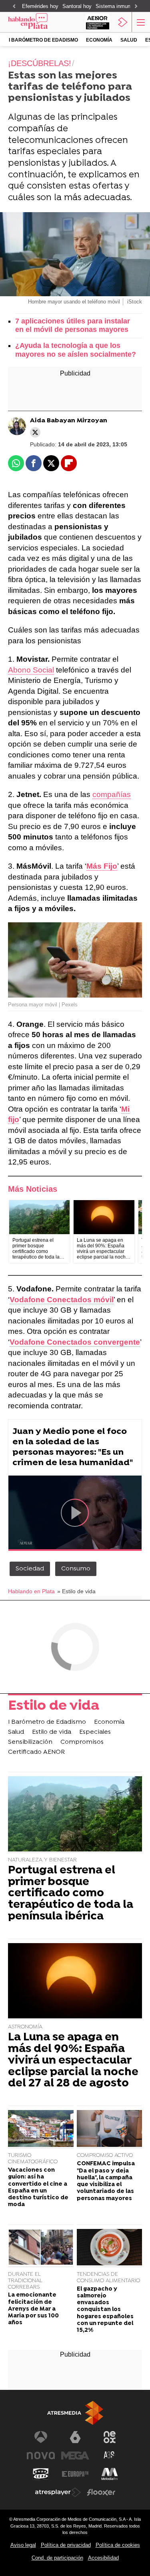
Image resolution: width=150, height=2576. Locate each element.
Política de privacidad (66, 2545)
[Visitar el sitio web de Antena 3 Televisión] (41, 2437)
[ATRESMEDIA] (75, 2413)
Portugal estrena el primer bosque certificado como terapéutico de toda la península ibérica (71, 1894)
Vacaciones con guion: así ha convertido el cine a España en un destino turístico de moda (38, 2187)
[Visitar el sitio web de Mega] (75, 2456)
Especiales (95, 1732)
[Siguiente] (136, 7)
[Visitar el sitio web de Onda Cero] (41, 2474)
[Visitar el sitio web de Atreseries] (110, 2456)
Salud (129, 40)
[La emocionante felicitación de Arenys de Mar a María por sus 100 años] (41, 2248)
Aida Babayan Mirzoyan (69, 421)
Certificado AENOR (36, 1752)
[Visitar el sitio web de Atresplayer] (58, 2492)
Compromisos (82, 1742)
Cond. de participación (57, 2558)
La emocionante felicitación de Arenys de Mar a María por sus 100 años (33, 2309)
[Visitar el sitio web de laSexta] (75, 2437)
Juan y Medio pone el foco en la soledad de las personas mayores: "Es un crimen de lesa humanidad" (73, 1447)
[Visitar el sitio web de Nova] (41, 2456)
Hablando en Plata (31, 1591)
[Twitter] (35, 432)
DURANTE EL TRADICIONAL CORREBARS (25, 2281)
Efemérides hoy (40, 6)
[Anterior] (14, 7)
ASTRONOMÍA (25, 2027)
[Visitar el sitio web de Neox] (110, 2437)
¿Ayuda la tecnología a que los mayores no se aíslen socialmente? (76, 350)
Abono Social (31, 670)
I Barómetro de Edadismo (43, 40)
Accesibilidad (103, 2558)
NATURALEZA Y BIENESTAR (42, 1860)
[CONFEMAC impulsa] (110, 2129)
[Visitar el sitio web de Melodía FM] (110, 2474)
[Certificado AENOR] (98, 22)
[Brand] (38, 22)
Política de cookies (118, 2545)
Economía (99, 40)
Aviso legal (23, 2545)
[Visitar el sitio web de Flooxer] (101, 2492)
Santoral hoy (77, 6)
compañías (112, 794)
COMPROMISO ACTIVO (105, 2155)
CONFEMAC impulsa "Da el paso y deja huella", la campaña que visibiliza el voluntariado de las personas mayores (106, 2181)
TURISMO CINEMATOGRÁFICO (33, 2159)
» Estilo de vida (76, 1591)
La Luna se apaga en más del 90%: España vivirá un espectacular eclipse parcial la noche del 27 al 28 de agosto (73, 2061)
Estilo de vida (54, 1707)
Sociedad (30, 1569)
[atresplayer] (123, 22)
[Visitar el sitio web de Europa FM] (75, 2474)
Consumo (76, 1569)
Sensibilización (30, 1742)
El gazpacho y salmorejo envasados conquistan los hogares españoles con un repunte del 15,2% (105, 2310)
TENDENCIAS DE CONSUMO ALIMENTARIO (108, 2278)
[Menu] (140, 22)
